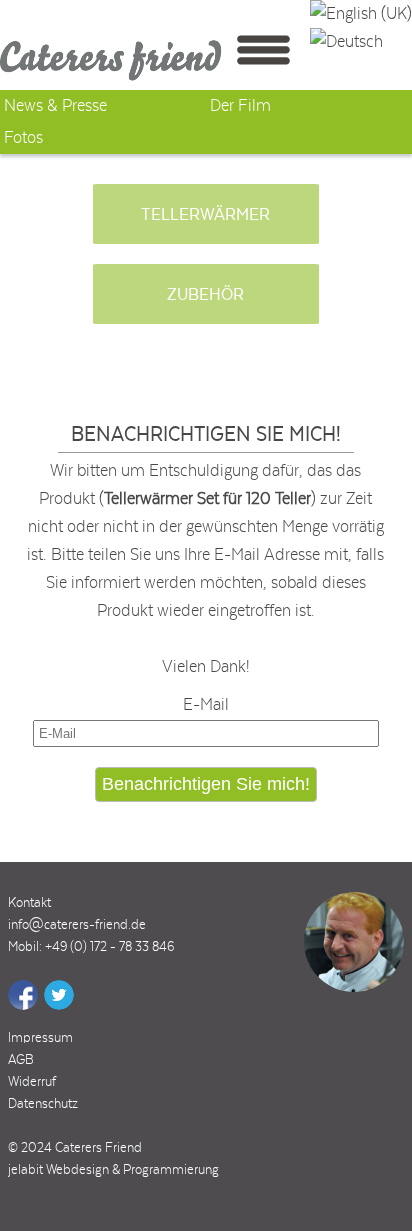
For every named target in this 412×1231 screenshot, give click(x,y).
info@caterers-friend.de (77, 925)
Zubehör (205, 295)
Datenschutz (43, 1104)
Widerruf (32, 1082)
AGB (21, 1060)
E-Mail (206, 705)
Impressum (40, 1038)
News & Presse (55, 106)
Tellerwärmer (205, 215)
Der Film (240, 106)
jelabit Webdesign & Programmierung (113, 1170)
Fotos (23, 138)
